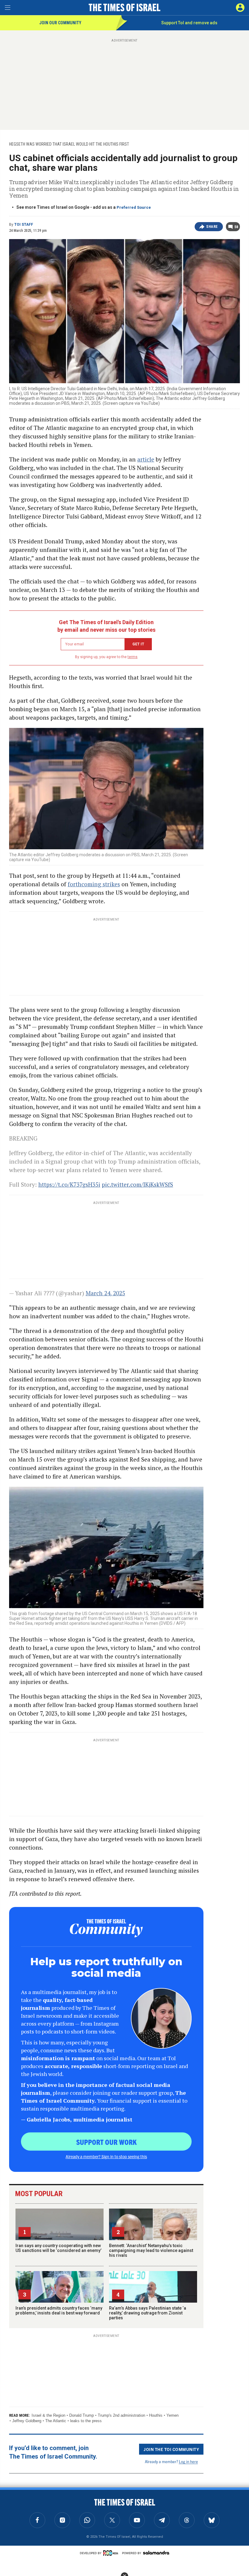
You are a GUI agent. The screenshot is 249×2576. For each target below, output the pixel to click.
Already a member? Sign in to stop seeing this (106, 2156)
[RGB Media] (112, 2553)
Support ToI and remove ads (189, 23)
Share (212, 227)
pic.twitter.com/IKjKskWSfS (137, 1184)
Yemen (172, 2415)
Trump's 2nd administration (121, 2415)
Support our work (106, 2142)
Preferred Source (134, 207)
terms (133, 657)
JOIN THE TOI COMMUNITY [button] (171, 2449)
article (146, 459)
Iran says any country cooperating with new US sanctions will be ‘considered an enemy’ (58, 2248)
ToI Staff (24, 225)
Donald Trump (82, 2415)
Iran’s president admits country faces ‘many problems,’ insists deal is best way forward (59, 2311)
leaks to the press (86, 2421)
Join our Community (60, 23)
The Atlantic (56, 2421)
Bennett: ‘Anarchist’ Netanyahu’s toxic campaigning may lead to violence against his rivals (151, 2250)
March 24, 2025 (105, 1293)
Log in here (188, 2461)
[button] (240, 8)
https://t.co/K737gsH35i (69, 1184)
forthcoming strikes (94, 884)
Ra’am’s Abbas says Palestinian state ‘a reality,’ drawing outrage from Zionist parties (148, 2313)
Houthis (156, 2415)
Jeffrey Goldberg (27, 2421)
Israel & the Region (48, 2415)
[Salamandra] (156, 2553)
